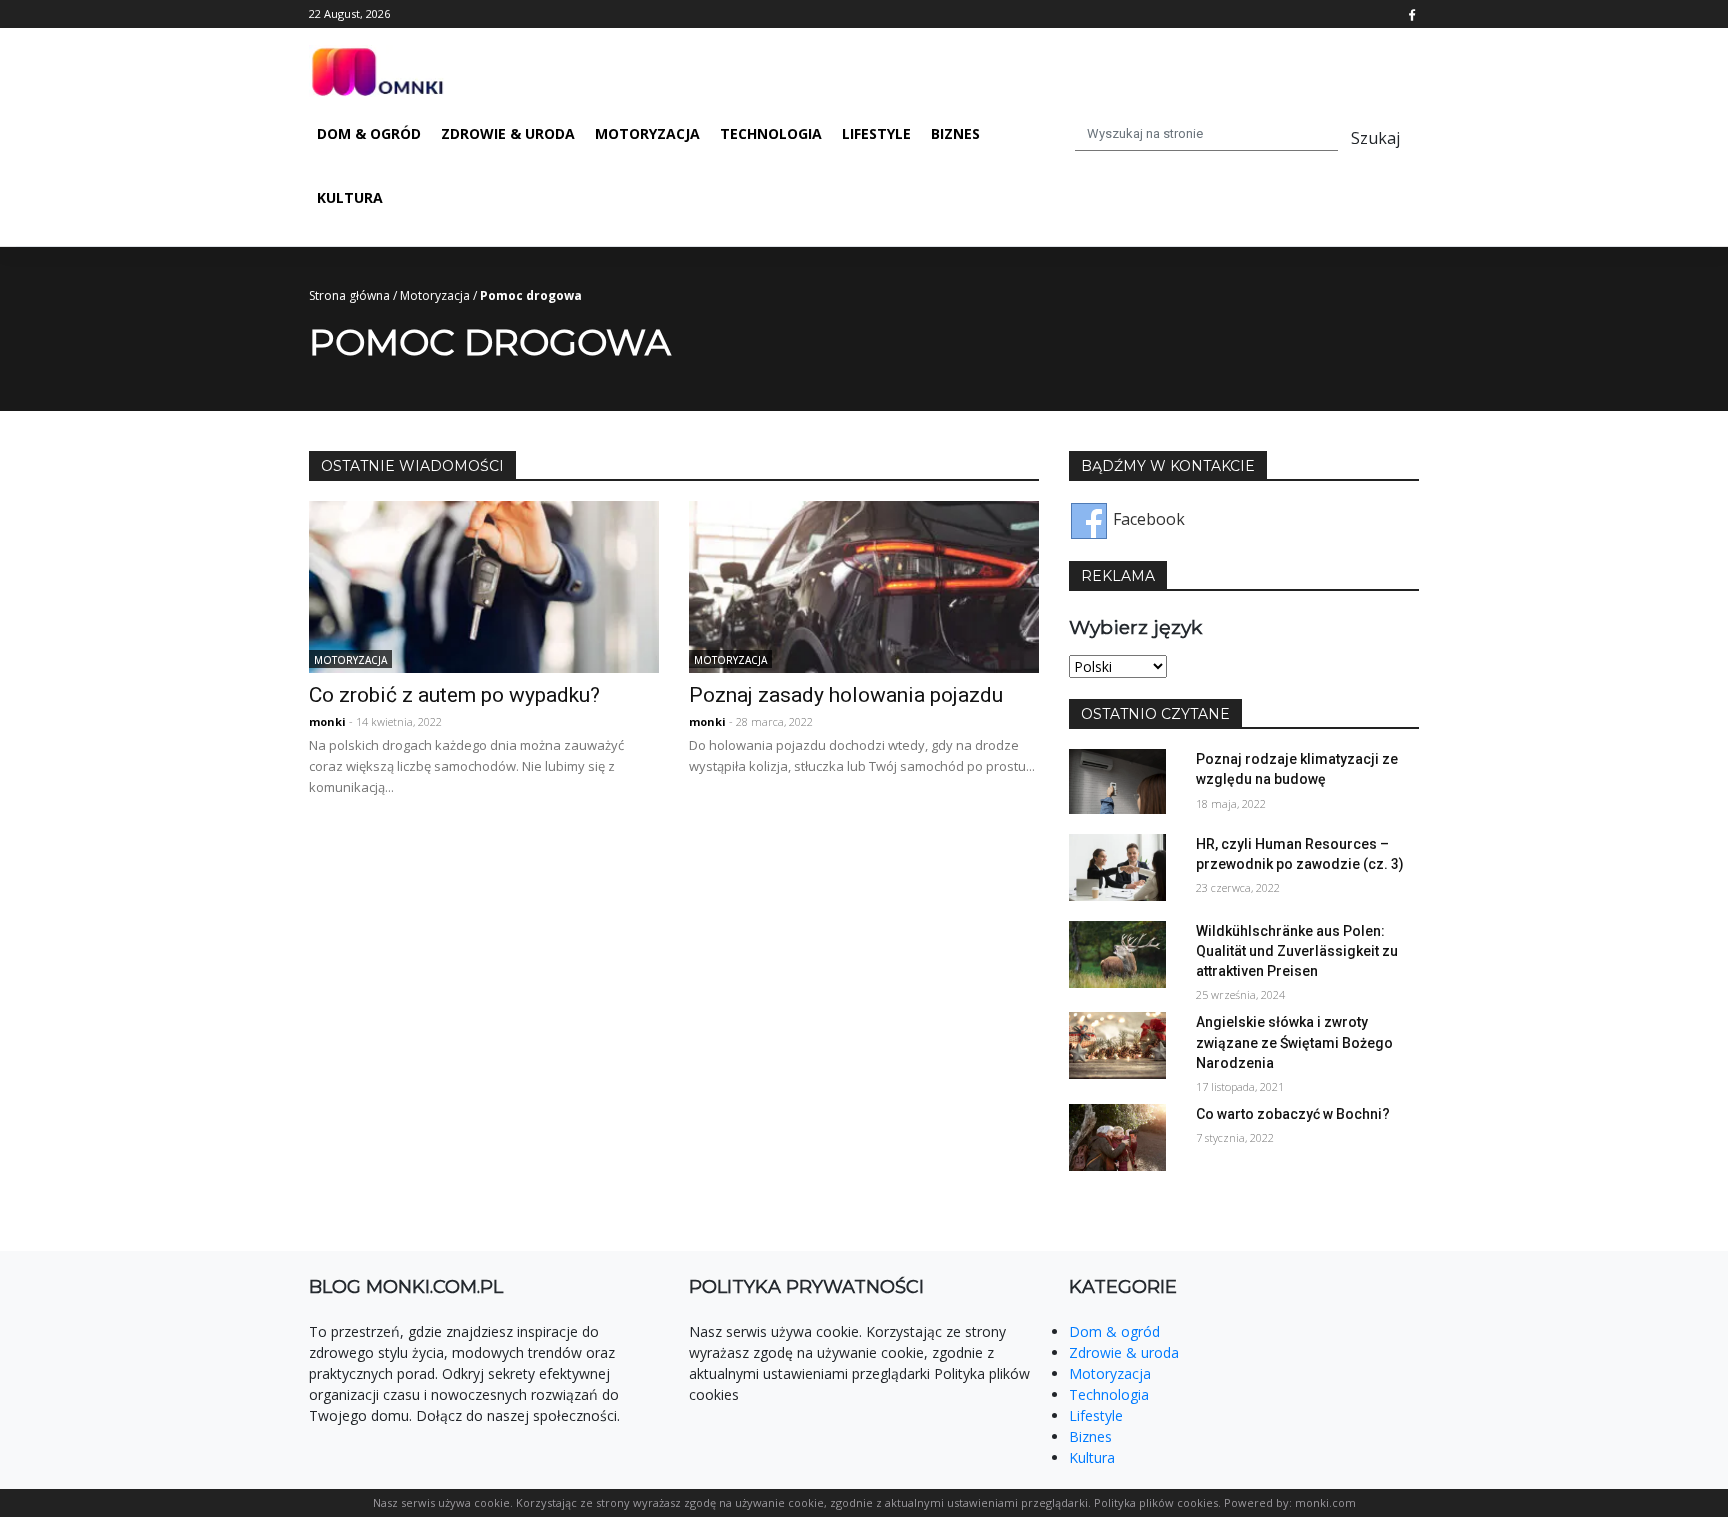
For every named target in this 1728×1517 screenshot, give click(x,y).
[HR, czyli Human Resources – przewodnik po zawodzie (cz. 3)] (1117, 866)
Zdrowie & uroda (508, 133)
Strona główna (349, 295)
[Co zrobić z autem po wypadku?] (484, 585)
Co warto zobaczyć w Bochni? (1293, 1114)
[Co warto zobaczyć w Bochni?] (1117, 1136)
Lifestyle (876, 133)
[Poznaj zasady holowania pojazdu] (864, 585)
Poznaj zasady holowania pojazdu (846, 695)
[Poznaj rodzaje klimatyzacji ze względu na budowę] (1117, 780)
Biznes (955, 133)
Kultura (350, 197)
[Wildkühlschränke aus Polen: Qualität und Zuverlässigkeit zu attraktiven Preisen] (1117, 953)
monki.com (1325, 1502)
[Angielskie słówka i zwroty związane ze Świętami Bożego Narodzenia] (1117, 1044)
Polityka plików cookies (1156, 1502)
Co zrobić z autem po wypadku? (454, 695)
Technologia (771, 133)
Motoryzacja (647, 133)
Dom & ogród (369, 133)
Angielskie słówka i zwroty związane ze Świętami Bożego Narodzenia (1294, 1042)
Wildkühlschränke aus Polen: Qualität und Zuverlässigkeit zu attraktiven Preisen (1297, 951)
